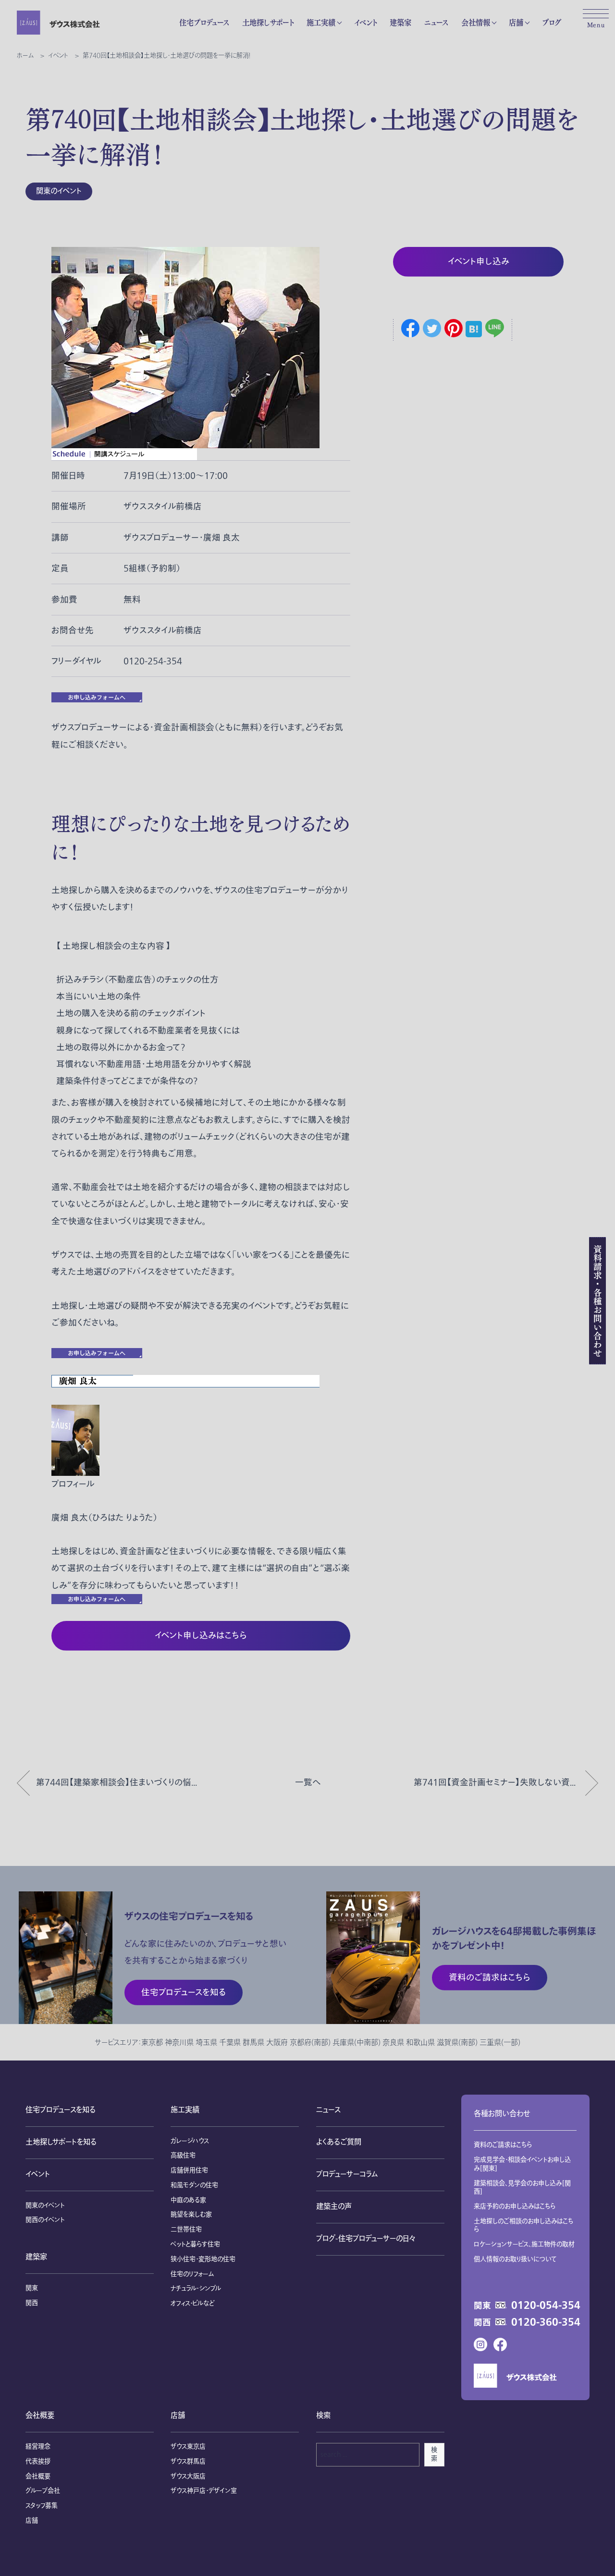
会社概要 (40, 2416)
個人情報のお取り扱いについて (515, 2259)
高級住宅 (183, 2156)
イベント (365, 22)
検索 (434, 2454)
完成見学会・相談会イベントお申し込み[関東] (522, 2164)
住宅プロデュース (204, 22)
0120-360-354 (546, 2323)
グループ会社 (43, 2491)
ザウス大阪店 (188, 2477)
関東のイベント (59, 191)
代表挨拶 (38, 2462)
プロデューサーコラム (347, 2175)
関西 (32, 2303)
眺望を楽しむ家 (191, 2215)
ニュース (436, 22)
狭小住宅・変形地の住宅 (203, 2259)
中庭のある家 (188, 2200)
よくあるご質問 (339, 2142)
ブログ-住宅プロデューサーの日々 (366, 2239)
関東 (32, 2288)
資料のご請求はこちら (503, 2145)
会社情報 (476, 22)
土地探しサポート (268, 22)
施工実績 (321, 22)
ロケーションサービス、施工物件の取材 (524, 2245)
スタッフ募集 (42, 2506)
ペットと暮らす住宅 (195, 2245)
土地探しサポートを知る (61, 2142)
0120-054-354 (546, 2306)
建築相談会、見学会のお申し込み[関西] (522, 2188)
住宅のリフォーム (192, 2274)
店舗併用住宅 (189, 2171)
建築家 (400, 22)
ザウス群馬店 (188, 2462)
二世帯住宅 (186, 2230)
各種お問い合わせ (502, 2114)
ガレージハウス (190, 2141)
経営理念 (38, 2447)
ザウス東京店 (188, 2447)
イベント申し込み (479, 262)
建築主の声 (334, 2207)
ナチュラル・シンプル (196, 2289)
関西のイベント (45, 2220)
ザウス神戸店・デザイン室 (204, 2491)
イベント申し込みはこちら (201, 1636)
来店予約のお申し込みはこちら (515, 2207)
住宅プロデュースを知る (61, 2110)
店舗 (516, 22)
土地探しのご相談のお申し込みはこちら (524, 2226)
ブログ (552, 22)
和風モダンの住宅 (194, 2185)
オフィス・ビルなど (192, 2304)
